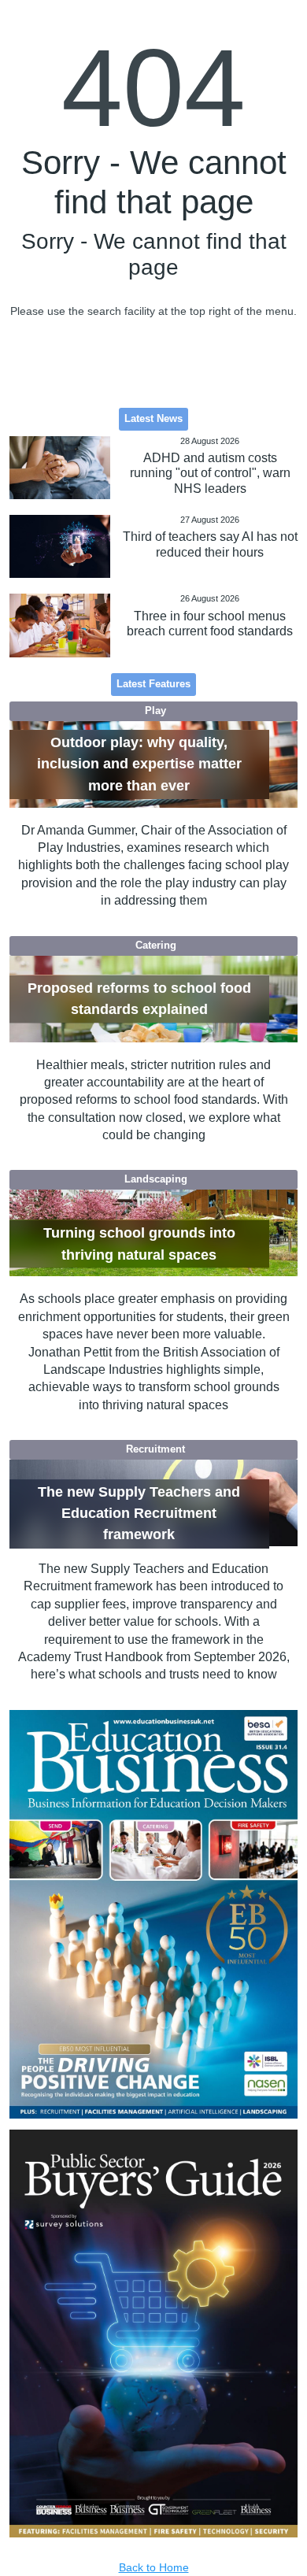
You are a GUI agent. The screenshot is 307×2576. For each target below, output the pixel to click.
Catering (156, 946)
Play (155, 711)
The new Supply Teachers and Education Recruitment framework (139, 1514)
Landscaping (156, 1179)
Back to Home (154, 2567)
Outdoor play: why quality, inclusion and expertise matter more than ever (139, 764)
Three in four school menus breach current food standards (210, 624)
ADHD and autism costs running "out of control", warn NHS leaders (210, 473)
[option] (154, 1914)
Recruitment (155, 1449)
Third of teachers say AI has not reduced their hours (210, 544)
